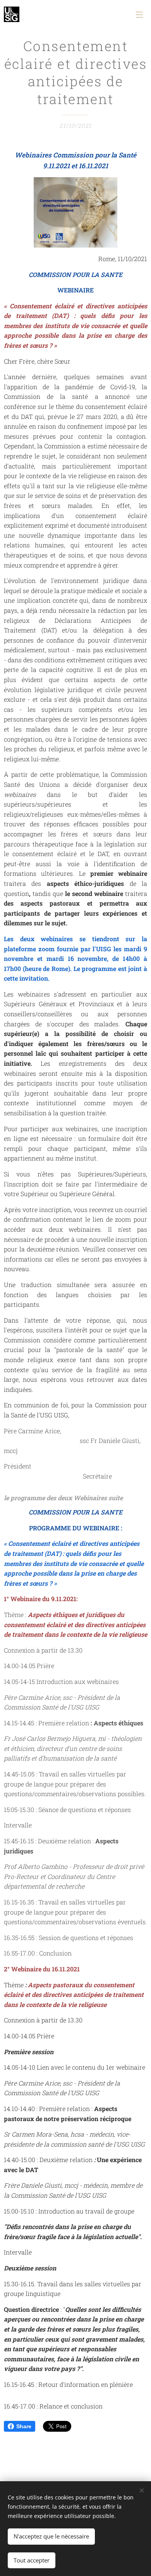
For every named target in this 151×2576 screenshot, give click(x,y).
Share (24, 2426)
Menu (139, 14)
